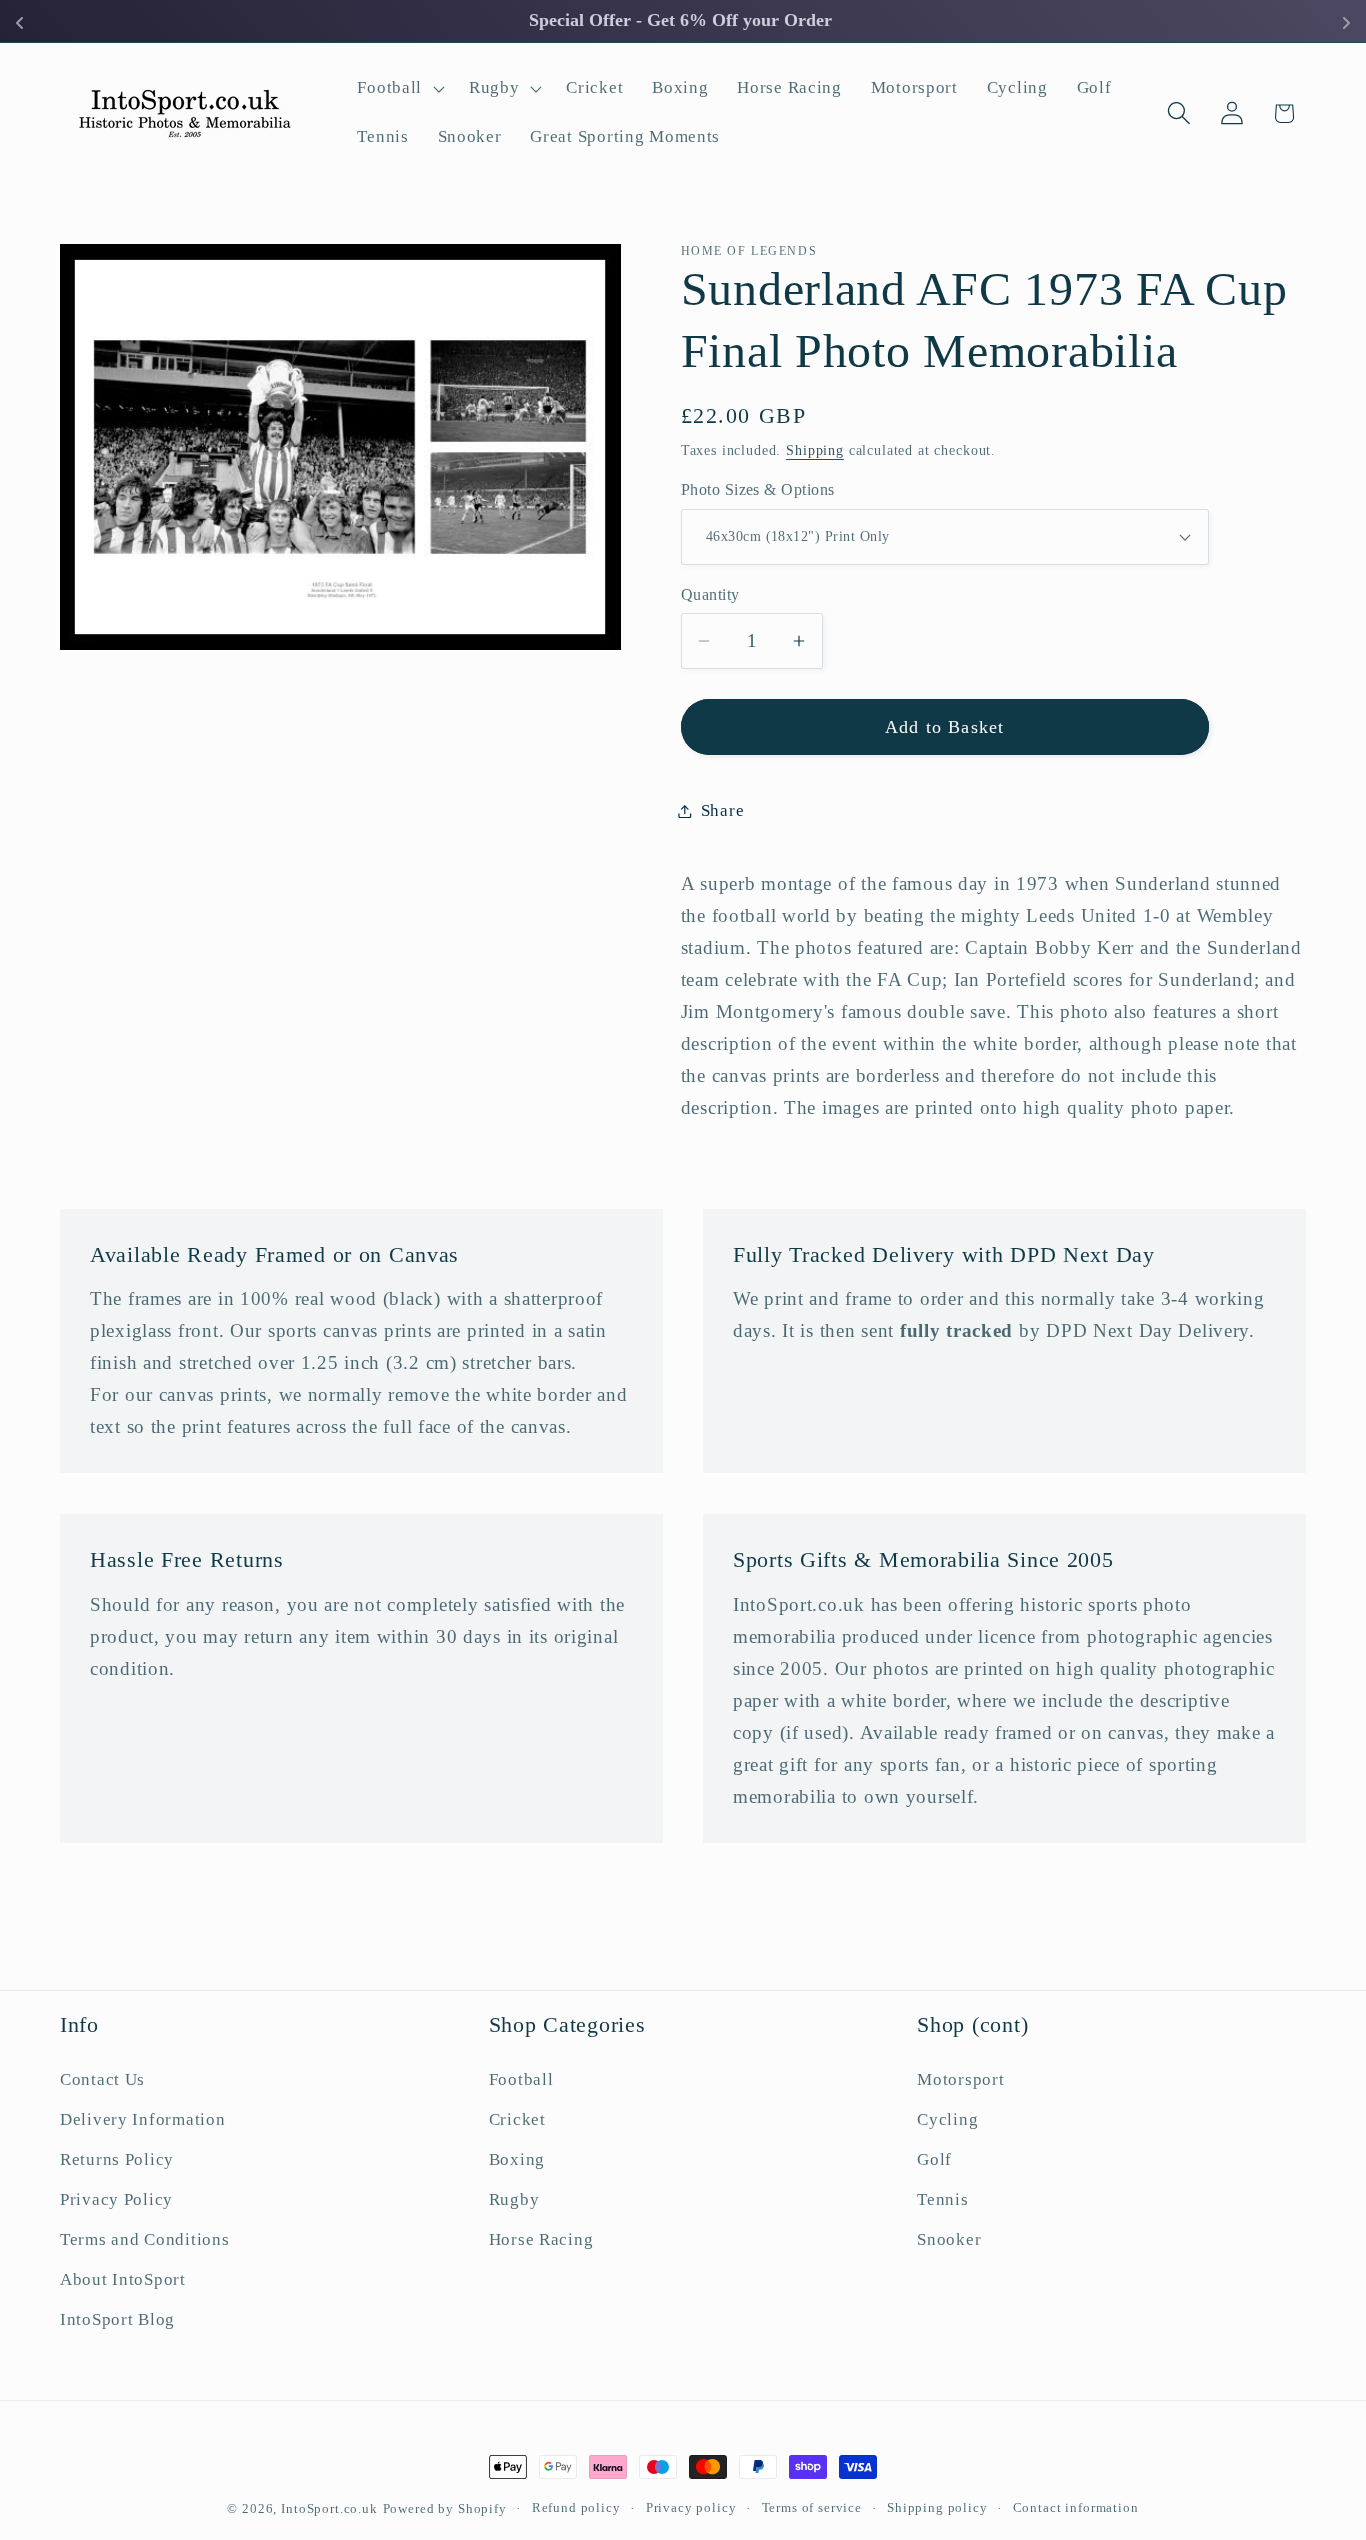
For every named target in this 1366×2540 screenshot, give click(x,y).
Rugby (514, 2199)
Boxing (517, 2159)
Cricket (517, 2119)
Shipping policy (937, 2507)
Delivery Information (142, 2119)
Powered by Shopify (445, 2508)
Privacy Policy (116, 2199)
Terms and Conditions (144, 2239)
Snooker (949, 2239)
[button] (399, 88)
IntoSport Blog (117, 2319)
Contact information (1076, 2507)
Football (521, 2079)
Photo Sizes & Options (758, 489)
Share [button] (723, 810)
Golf (934, 2159)
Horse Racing (541, 2239)
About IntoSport (123, 2279)
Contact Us (102, 2079)
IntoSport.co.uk (329, 2508)
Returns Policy (117, 2159)
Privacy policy (691, 2507)
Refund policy (576, 2507)
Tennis (942, 2199)
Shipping (815, 449)
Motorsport (960, 2079)
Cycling (947, 2119)
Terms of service (812, 2507)
